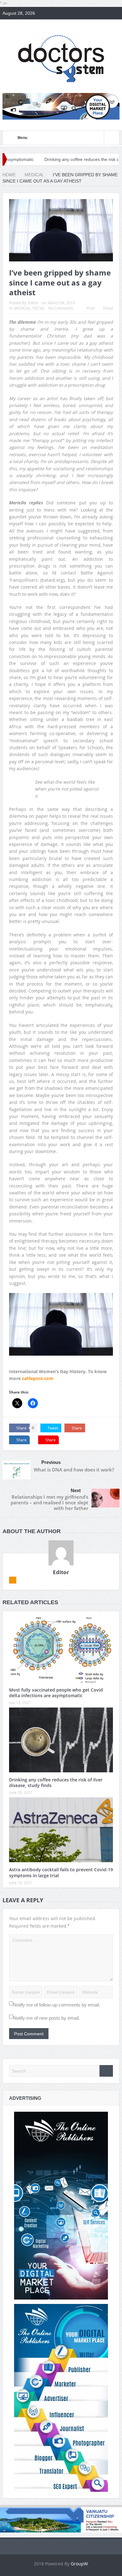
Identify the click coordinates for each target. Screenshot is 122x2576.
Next (76, 1490)
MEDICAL (22, 308)
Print (91, 308)
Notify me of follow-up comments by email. (57, 2005)
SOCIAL (39, 308)
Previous (51, 1462)
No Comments (61, 308)
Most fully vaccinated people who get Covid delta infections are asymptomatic (56, 1693)
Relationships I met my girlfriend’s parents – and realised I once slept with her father (49, 1502)
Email (108, 308)
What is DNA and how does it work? (74, 1470)
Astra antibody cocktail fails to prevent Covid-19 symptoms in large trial (61, 1872)
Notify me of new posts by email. (46, 2018)
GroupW (79, 2564)
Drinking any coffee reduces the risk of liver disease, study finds (56, 1783)
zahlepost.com (37, 1378)
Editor (33, 303)
